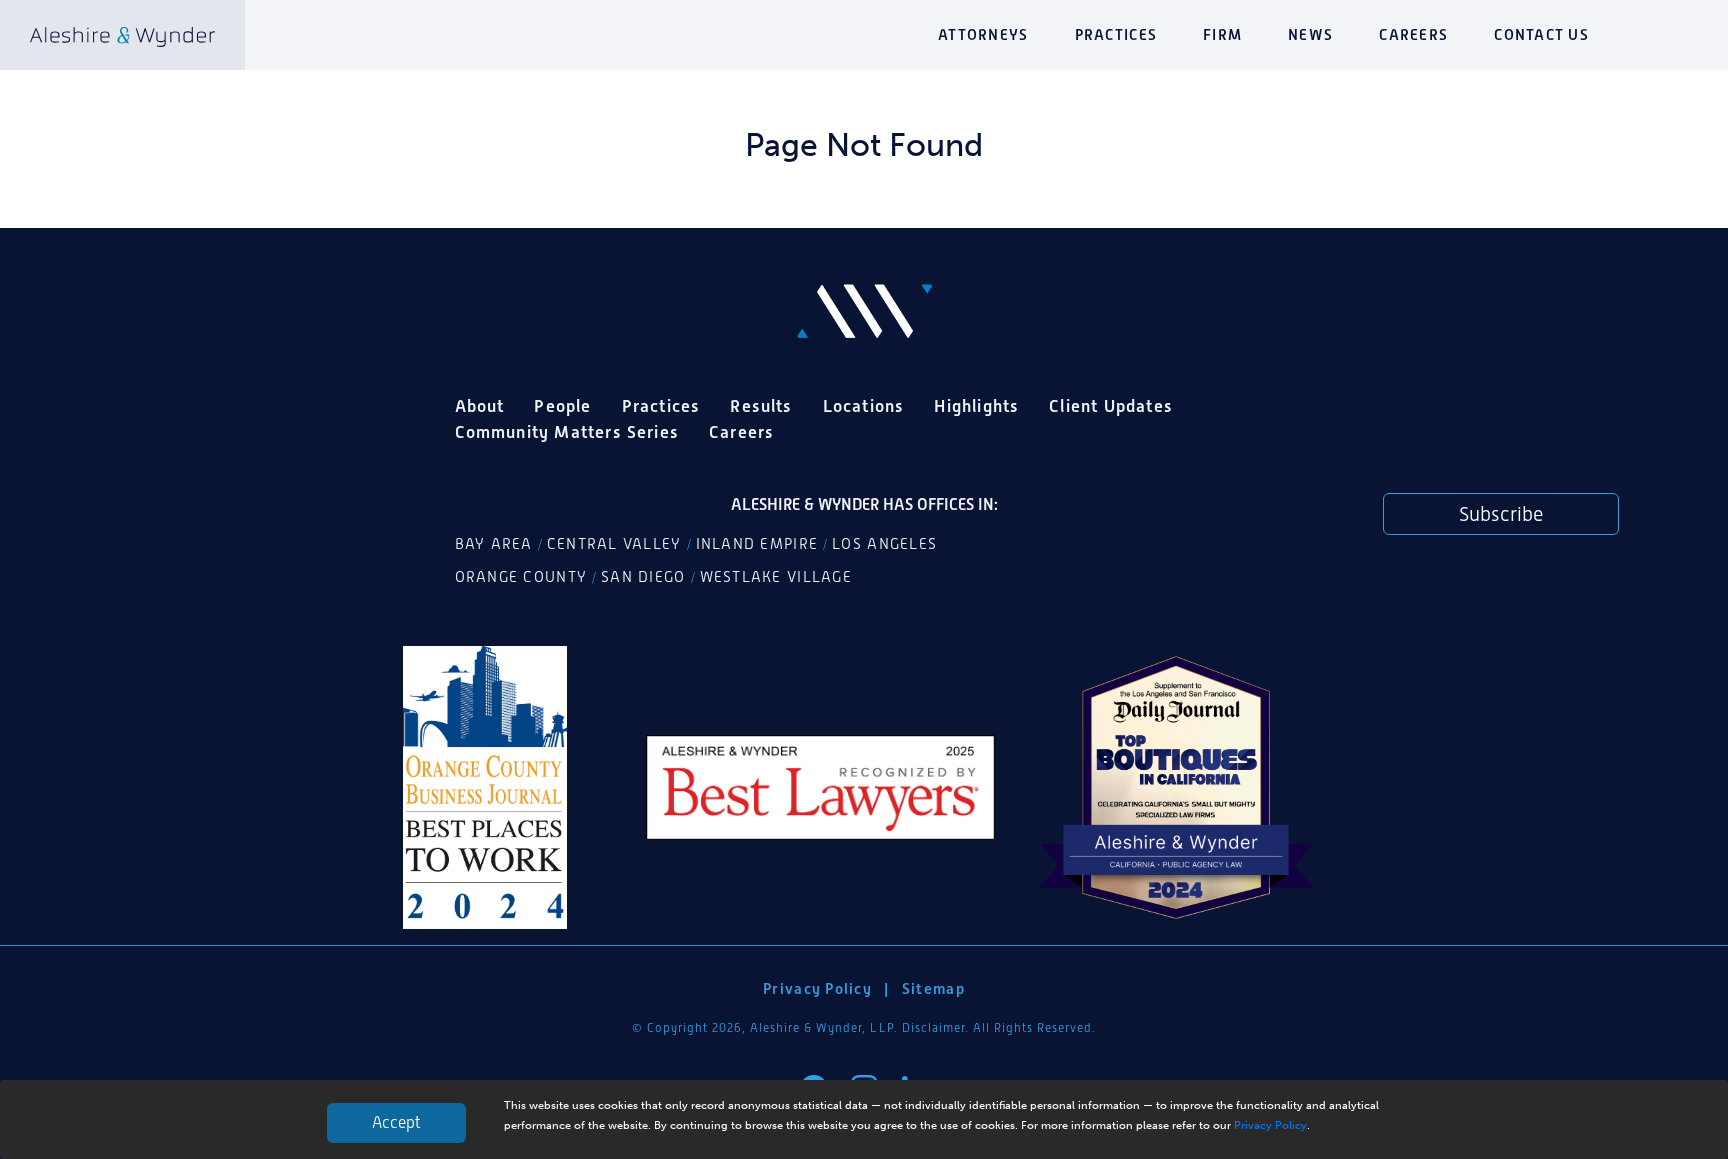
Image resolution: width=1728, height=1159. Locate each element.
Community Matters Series (567, 432)
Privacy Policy (1270, 1125)
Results (761, 406)
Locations (864, 406)
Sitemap (933, 988)
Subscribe (1501, 514)
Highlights (976, 406)
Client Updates (1111, 406)
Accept (396, 1122)
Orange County (521, 577)
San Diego (643, 577)
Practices (1116, 34)
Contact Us (1541, 34)
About (480, 406)
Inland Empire (757, 544)
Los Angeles (884, 544)
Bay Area (494, 544)
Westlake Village (776, 577)
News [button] (1310, 34)
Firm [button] (1222, 34)
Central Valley (614, 544)
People (562, 406)
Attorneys (983, 34)
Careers (1413, 34)
